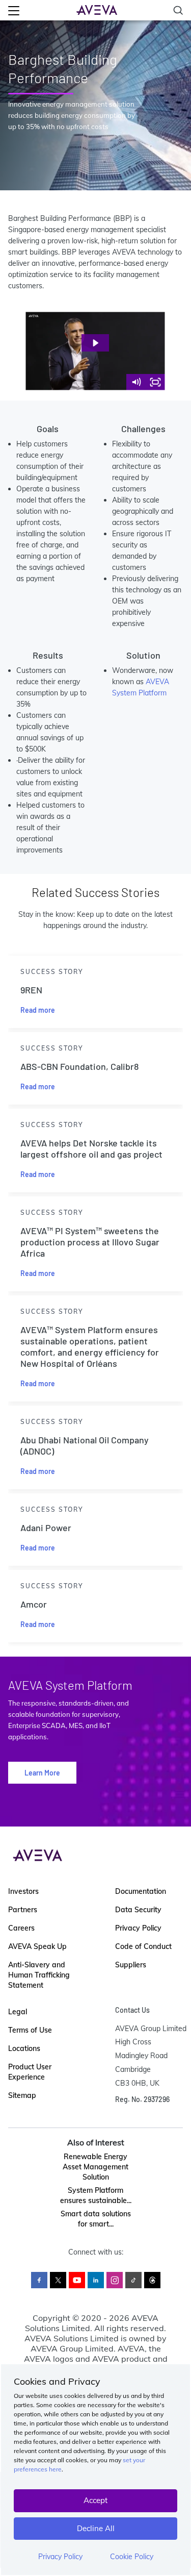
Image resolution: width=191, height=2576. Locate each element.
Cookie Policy (132, 2557)
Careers (21, 1928)
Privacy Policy (60, 2557)
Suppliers (131, 1965)
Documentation (141, 1891)
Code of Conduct (143, 1946)
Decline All (96, 2528)
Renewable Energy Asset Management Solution (95, 2167)
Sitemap (22, 2095)
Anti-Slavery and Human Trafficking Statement (39, 1975)
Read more (38, 1010)
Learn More (42, 1773)
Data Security (138, 1910)
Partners (23, 1910)
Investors (23, 1891)
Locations (24, 2048)
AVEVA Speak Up (37, 1946)
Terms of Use (30, 2030)
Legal (18, 2012)
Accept (95, 2500)
